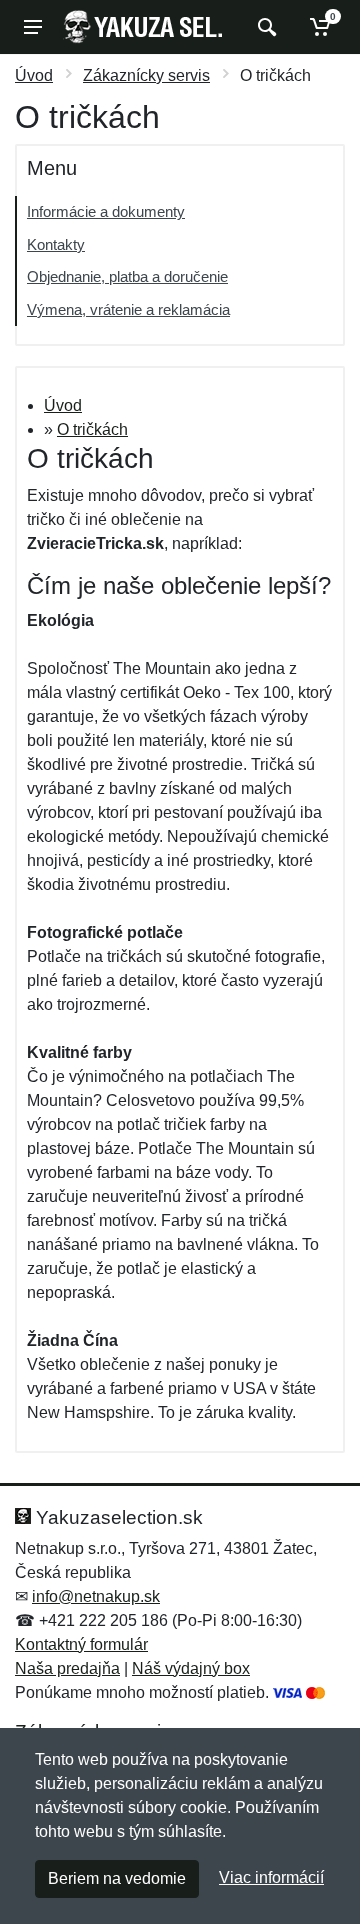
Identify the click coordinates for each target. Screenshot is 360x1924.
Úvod (34, 75)
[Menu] (33, 27)
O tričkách (92, 429)
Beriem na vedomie (117, 1878)
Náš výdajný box (191, 1668)
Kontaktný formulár (81, 1644)
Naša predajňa (67, 1668)
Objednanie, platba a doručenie (127, 276)
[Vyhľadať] (264, 27)
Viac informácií (271, 1877)
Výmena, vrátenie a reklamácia (128, 309)
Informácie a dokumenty (106, 211)
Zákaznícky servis (146, 75)
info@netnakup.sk (96, 1596)
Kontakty (56, 244)
